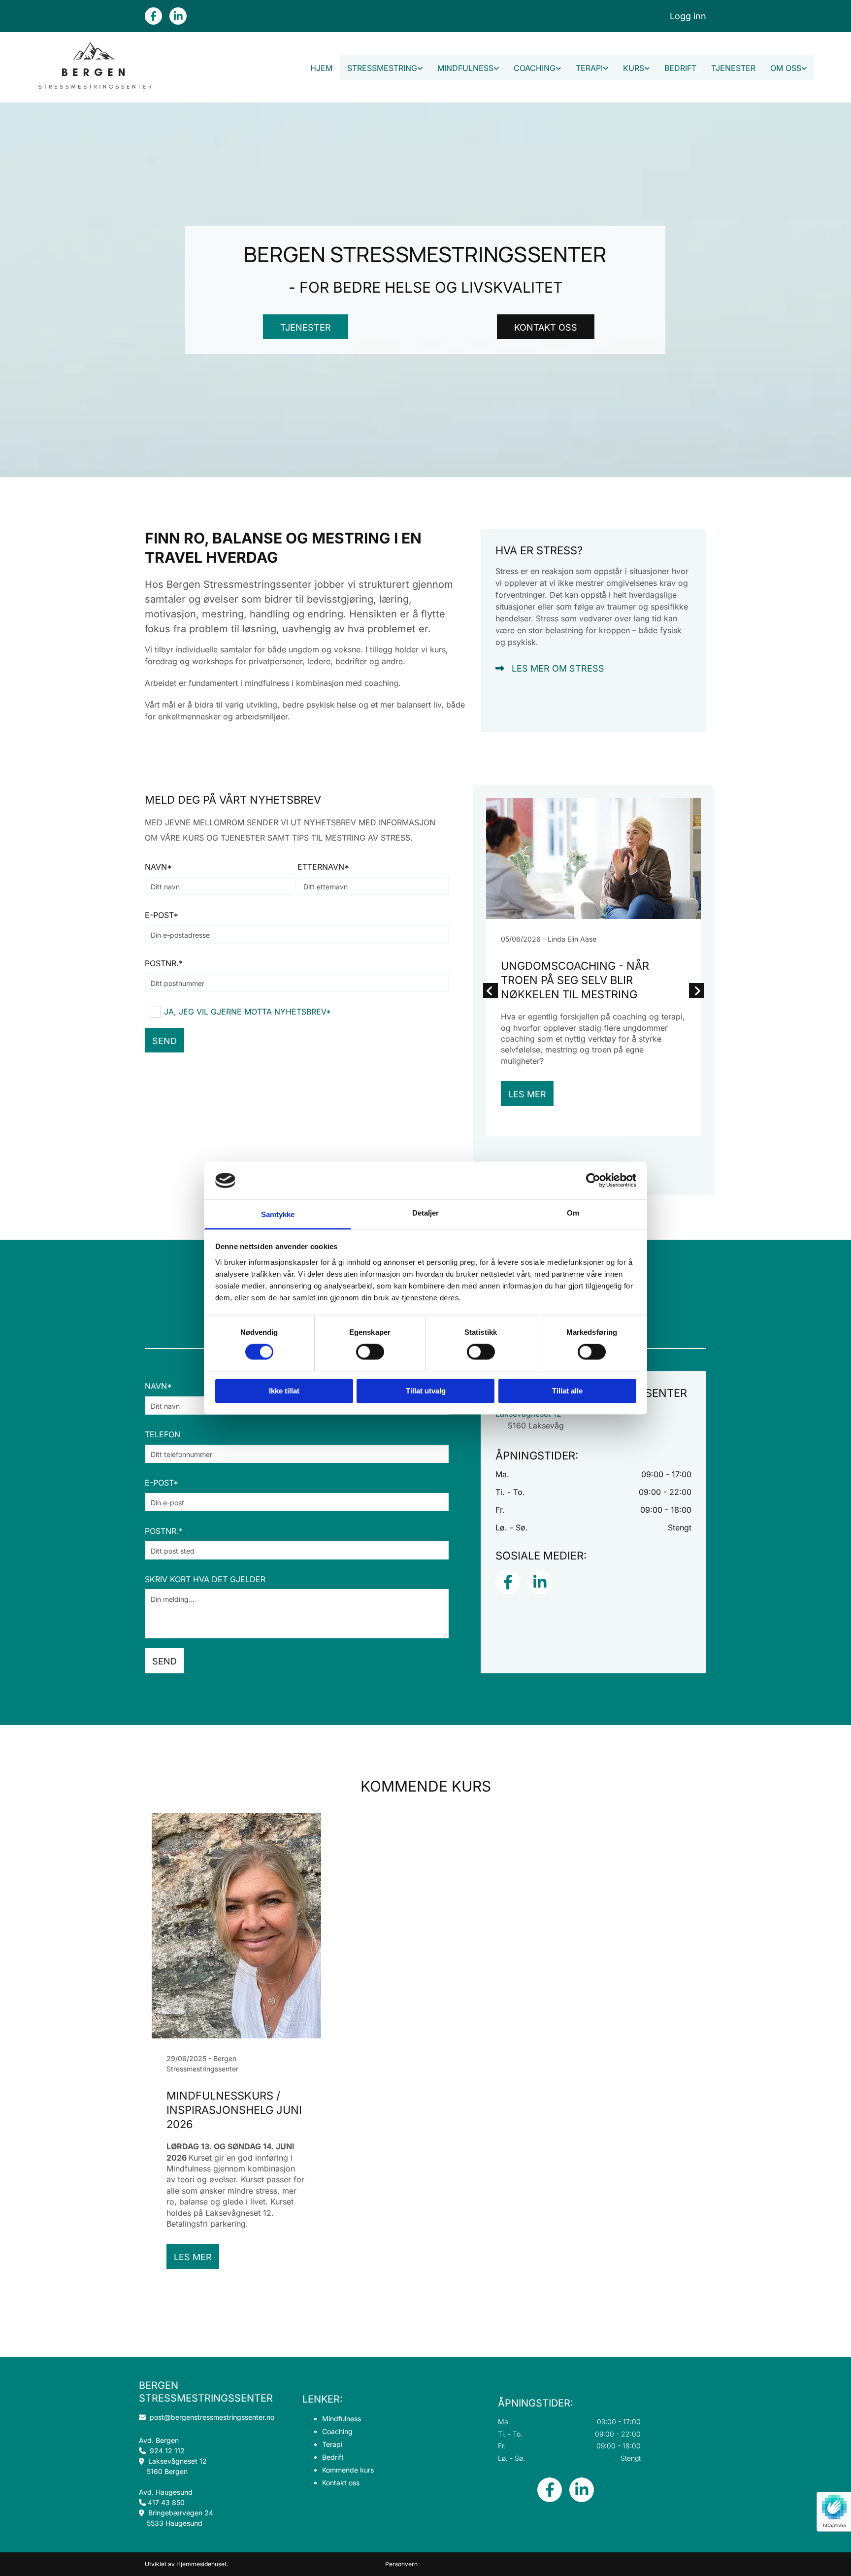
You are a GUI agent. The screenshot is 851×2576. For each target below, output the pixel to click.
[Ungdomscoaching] (593, 859)
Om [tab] (573, 1213)
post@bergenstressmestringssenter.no (207, 2417)
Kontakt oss (341, 2483)
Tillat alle (567, 1391)
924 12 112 (167, 2451)
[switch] (370, 1352)
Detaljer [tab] (426, 1213)
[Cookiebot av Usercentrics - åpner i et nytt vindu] (593, 1181)
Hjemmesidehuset (201, 2564)
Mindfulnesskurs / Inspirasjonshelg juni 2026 (234, 2110)
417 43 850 (166, 2502)
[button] (306, 327)
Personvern (401, 2564)
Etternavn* (323, 867)
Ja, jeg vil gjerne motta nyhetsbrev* (247, 1012)
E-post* (162, 915)
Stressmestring (382, 68)
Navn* (158, 867)
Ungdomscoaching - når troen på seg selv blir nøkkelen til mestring (575, 980)
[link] (385, 67)
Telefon (163, 1434)
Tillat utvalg (426, 1391)
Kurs (634, 68)
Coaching (535, 68)
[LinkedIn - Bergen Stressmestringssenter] (178, 16)
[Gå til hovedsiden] (94, 67)
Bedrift (680, 68)
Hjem (321, 68)
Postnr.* (164, 963)
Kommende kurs (348, 2470)
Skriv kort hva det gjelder (205, 1579)
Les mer (527, 1094)
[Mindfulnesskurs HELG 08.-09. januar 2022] (236, 1926)
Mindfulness (465, 68)
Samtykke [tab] (278, 1214)
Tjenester (733, 68)
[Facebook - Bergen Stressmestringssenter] (153, 16)
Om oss (786, 68)
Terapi (589, 68)
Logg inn (688, 16)
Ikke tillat (284, 1391)
